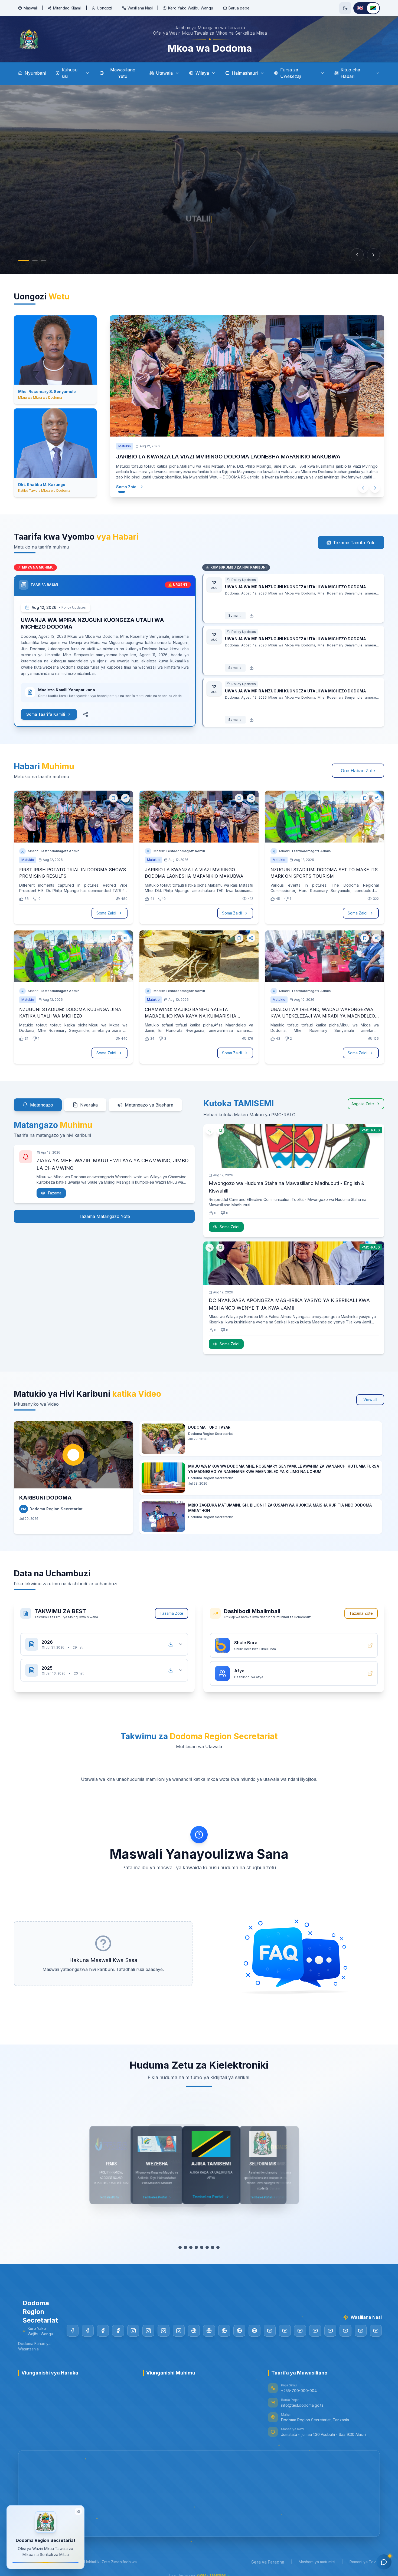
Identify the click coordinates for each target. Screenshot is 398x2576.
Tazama (54, 1193)
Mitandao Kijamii (67, 8)
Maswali (31, 8)
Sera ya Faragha (268, 2562)
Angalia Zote (363, 1104)
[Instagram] (133, 2331)
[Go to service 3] (191, 2247)
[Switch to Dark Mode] (345, 8)
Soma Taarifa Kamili (46, 714)
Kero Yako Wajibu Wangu (191, 8)
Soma (233, 615)
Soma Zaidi (127, 487)
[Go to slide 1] (21, 261)
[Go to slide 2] (30, 261)
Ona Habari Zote (358, 771)
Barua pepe (239, 8)
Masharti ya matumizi (317, 2562)
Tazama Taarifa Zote (354, 543)
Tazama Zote (172, 1613)
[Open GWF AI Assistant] (384, 2562)
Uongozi (105, 8)
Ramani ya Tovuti (365, 2562)
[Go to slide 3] (41, 261)
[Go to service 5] (202, 2247)
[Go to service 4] (196, 2247)
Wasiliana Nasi (140, 8)
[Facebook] (73, 2331)
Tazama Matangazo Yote (104, 1216)
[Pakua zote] (171, 1644)
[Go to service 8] (218, 2247)
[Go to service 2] (185, 2247)
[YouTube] (270, 2331)
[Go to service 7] (213, 2247)
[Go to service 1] (180, 2247)
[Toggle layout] (78, 2509)
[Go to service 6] (207, 2247)
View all (370, 1400)
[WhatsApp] (255, 2331)
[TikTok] (194, 2331)
